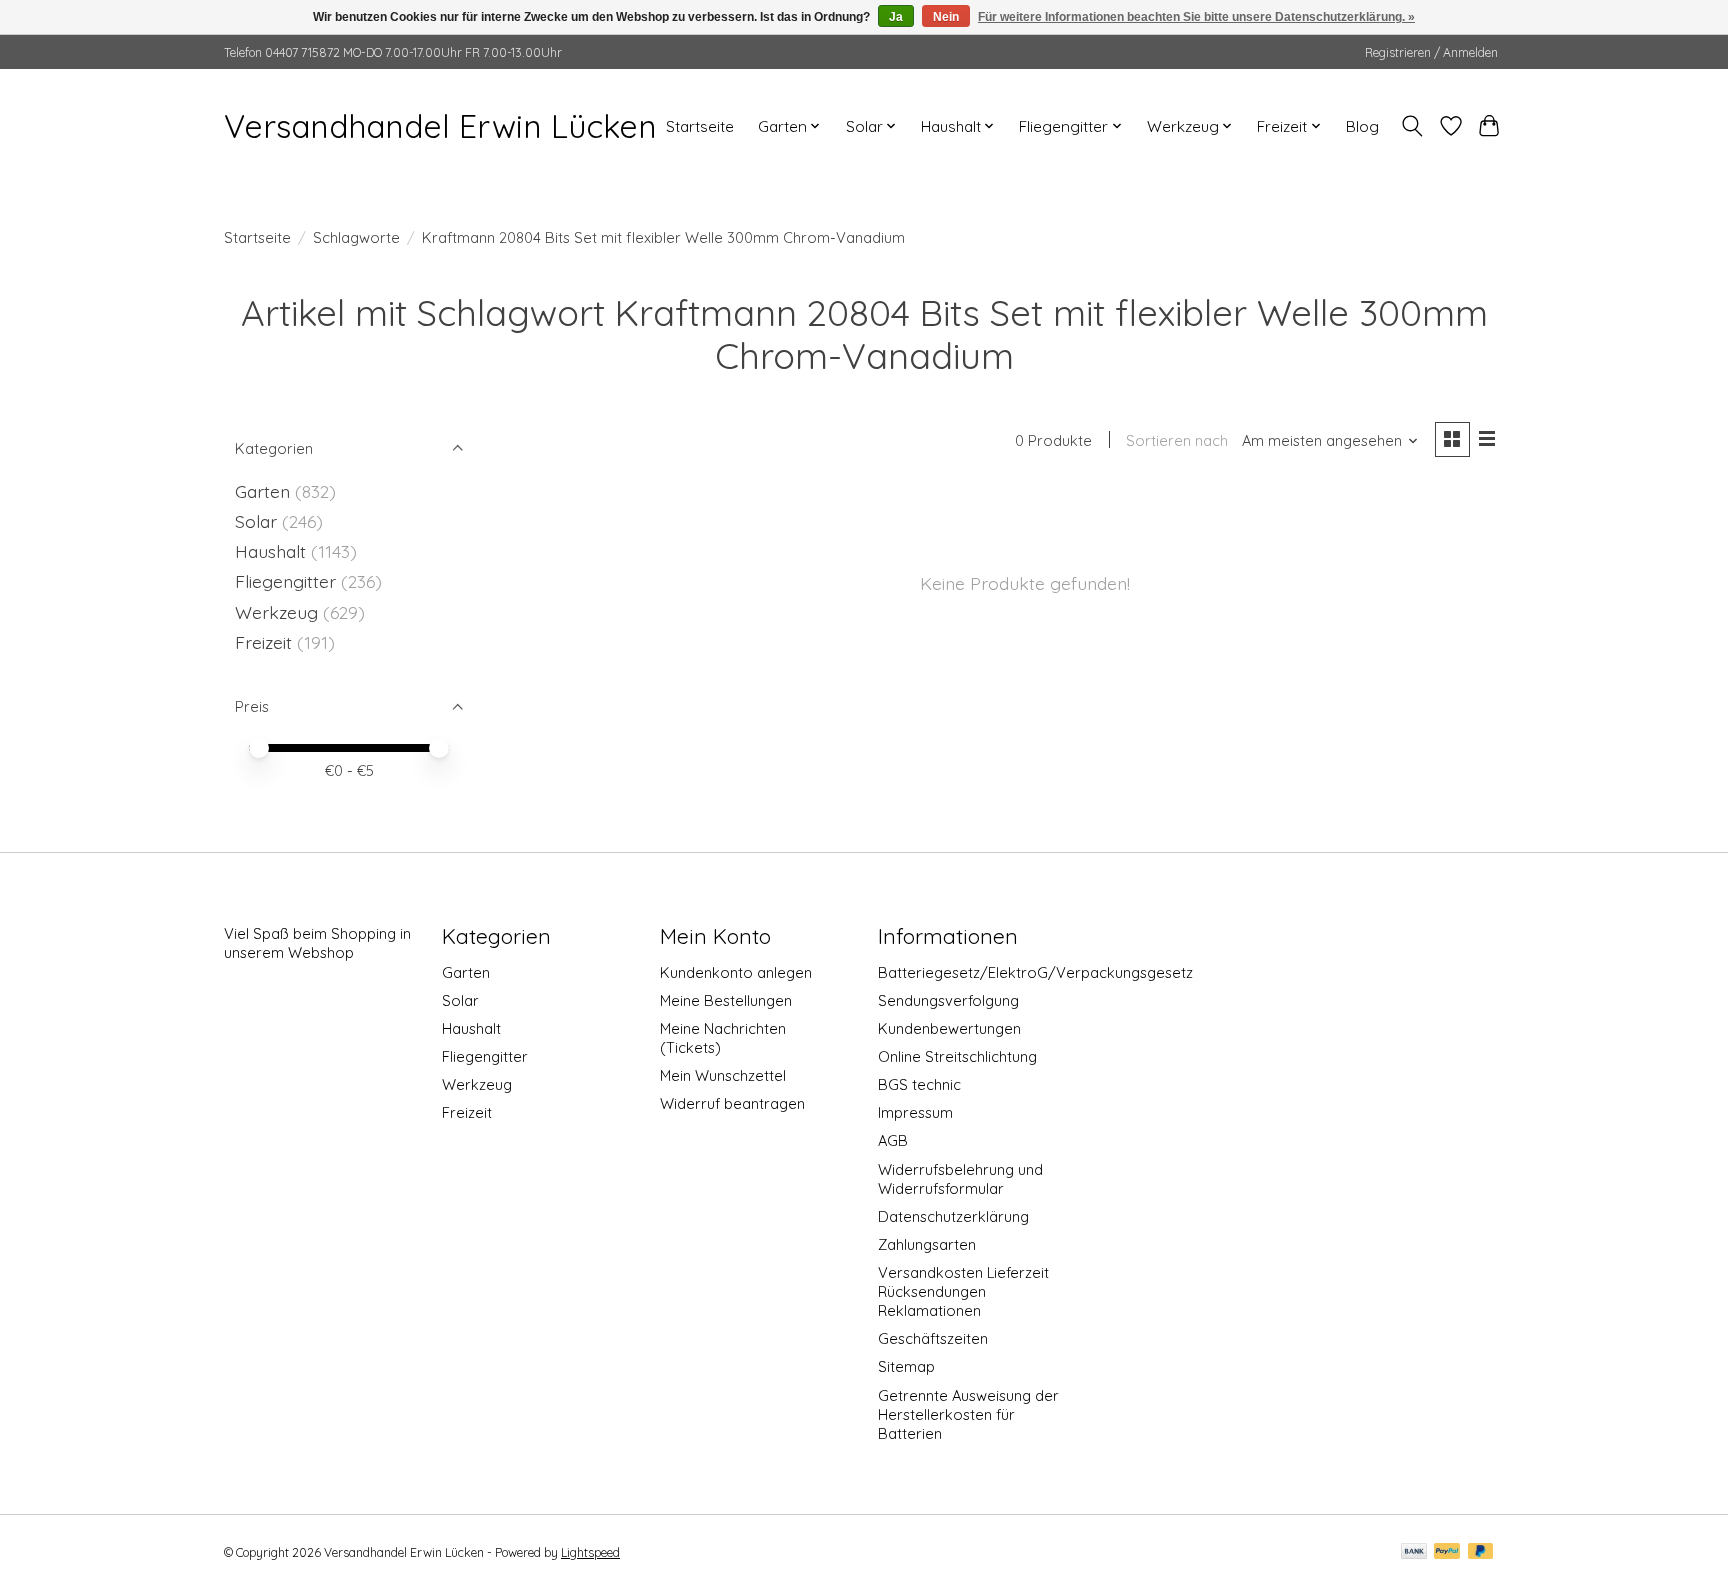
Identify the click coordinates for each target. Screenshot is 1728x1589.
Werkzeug (276, 612)
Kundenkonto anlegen (736, 972)
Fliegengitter (285, 581)
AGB (893, 1140)
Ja (896, 17)
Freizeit (263, 642)
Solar (256, 521)
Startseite (700, 126)
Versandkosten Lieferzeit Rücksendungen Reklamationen (963, 1291)
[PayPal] (1447, 1552)
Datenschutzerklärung (953, 1216)
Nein (946, 17)
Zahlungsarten (927, 1244)
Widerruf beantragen (732, 1103)
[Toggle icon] (1412, 126)
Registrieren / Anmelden (1431, 52)
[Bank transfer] (1414, 1552)
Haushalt (270, 551)
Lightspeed (590, 1552)
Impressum (915, 1112)
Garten (262, 491)
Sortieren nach (1177, 440)
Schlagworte (356, 237)
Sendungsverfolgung (948, 1000)
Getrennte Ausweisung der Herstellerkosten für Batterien (968, 1414)
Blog (1362, 126)
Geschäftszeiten (933, 1338)
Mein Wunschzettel (723, 1075)
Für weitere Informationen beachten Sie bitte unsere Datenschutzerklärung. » (1196, 17)
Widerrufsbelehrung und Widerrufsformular (960, 1179)
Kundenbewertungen (949, 1028)
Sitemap (906, 1366)
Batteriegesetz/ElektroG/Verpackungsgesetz (1035, 972)
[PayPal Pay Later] (1481, 1552)
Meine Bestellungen (726, 1000)
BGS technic (919, 1084)
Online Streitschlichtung (957, 1056)
